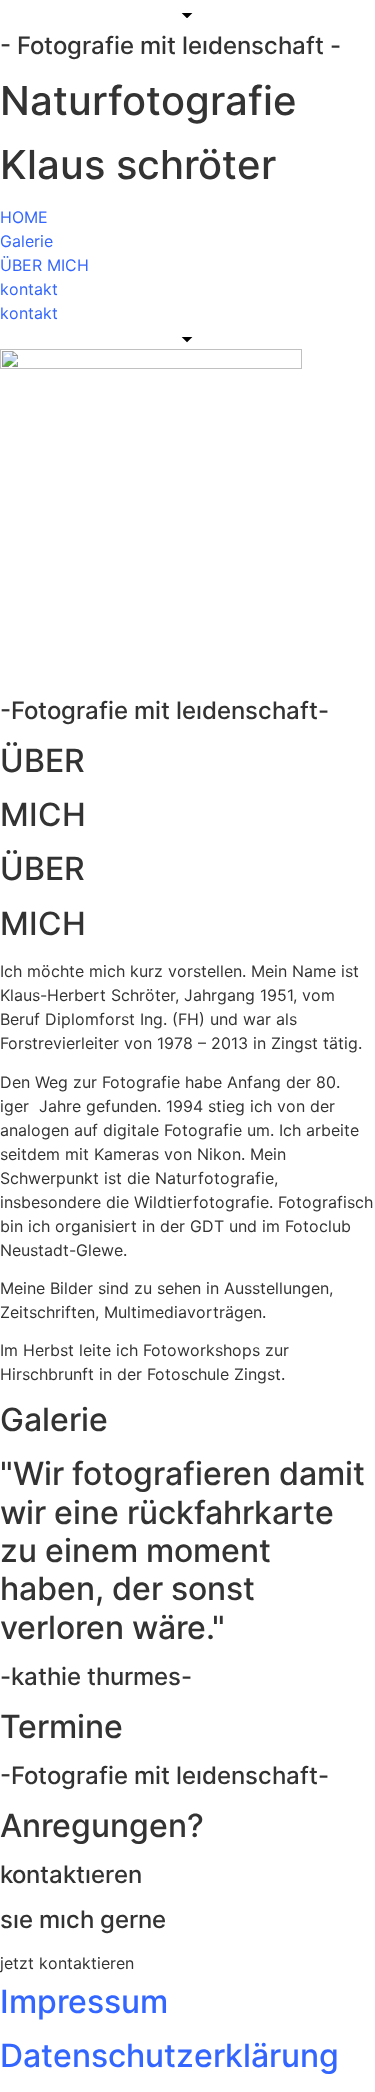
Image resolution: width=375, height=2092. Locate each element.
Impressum (84, 2001)
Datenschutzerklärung (169, 2055)
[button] (67, 1963)
